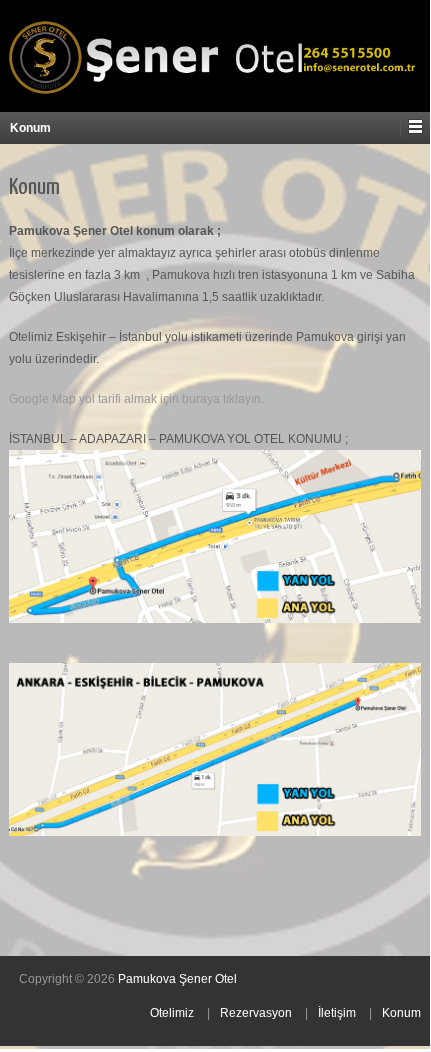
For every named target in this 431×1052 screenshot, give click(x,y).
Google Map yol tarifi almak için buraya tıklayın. (136, 399)
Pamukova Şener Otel (177, 979)
